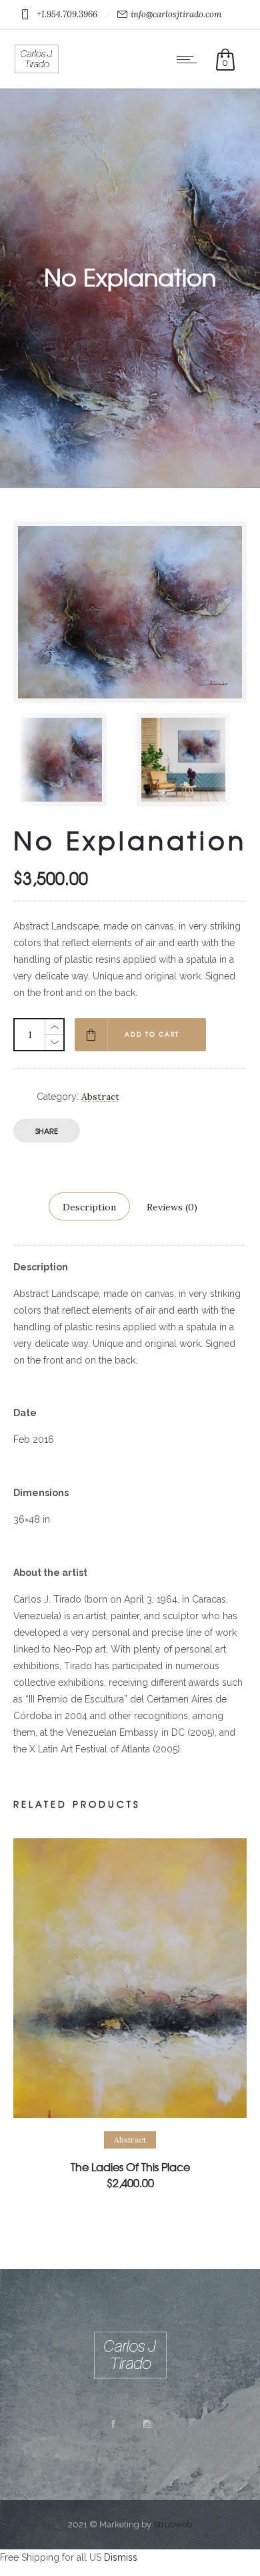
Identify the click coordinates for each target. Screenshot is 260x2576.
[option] (68, 760)
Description (89, 1207)
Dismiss (121, 2557)
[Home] (37, 71)
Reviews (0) (172, 1207)
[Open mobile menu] (190, 59)
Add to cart (152, 1034)
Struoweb (173, 2524)
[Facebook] (113, 2424)
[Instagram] (147, 2424)
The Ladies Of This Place (130, 2167)
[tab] (89, 1206)
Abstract (100, 1097)
